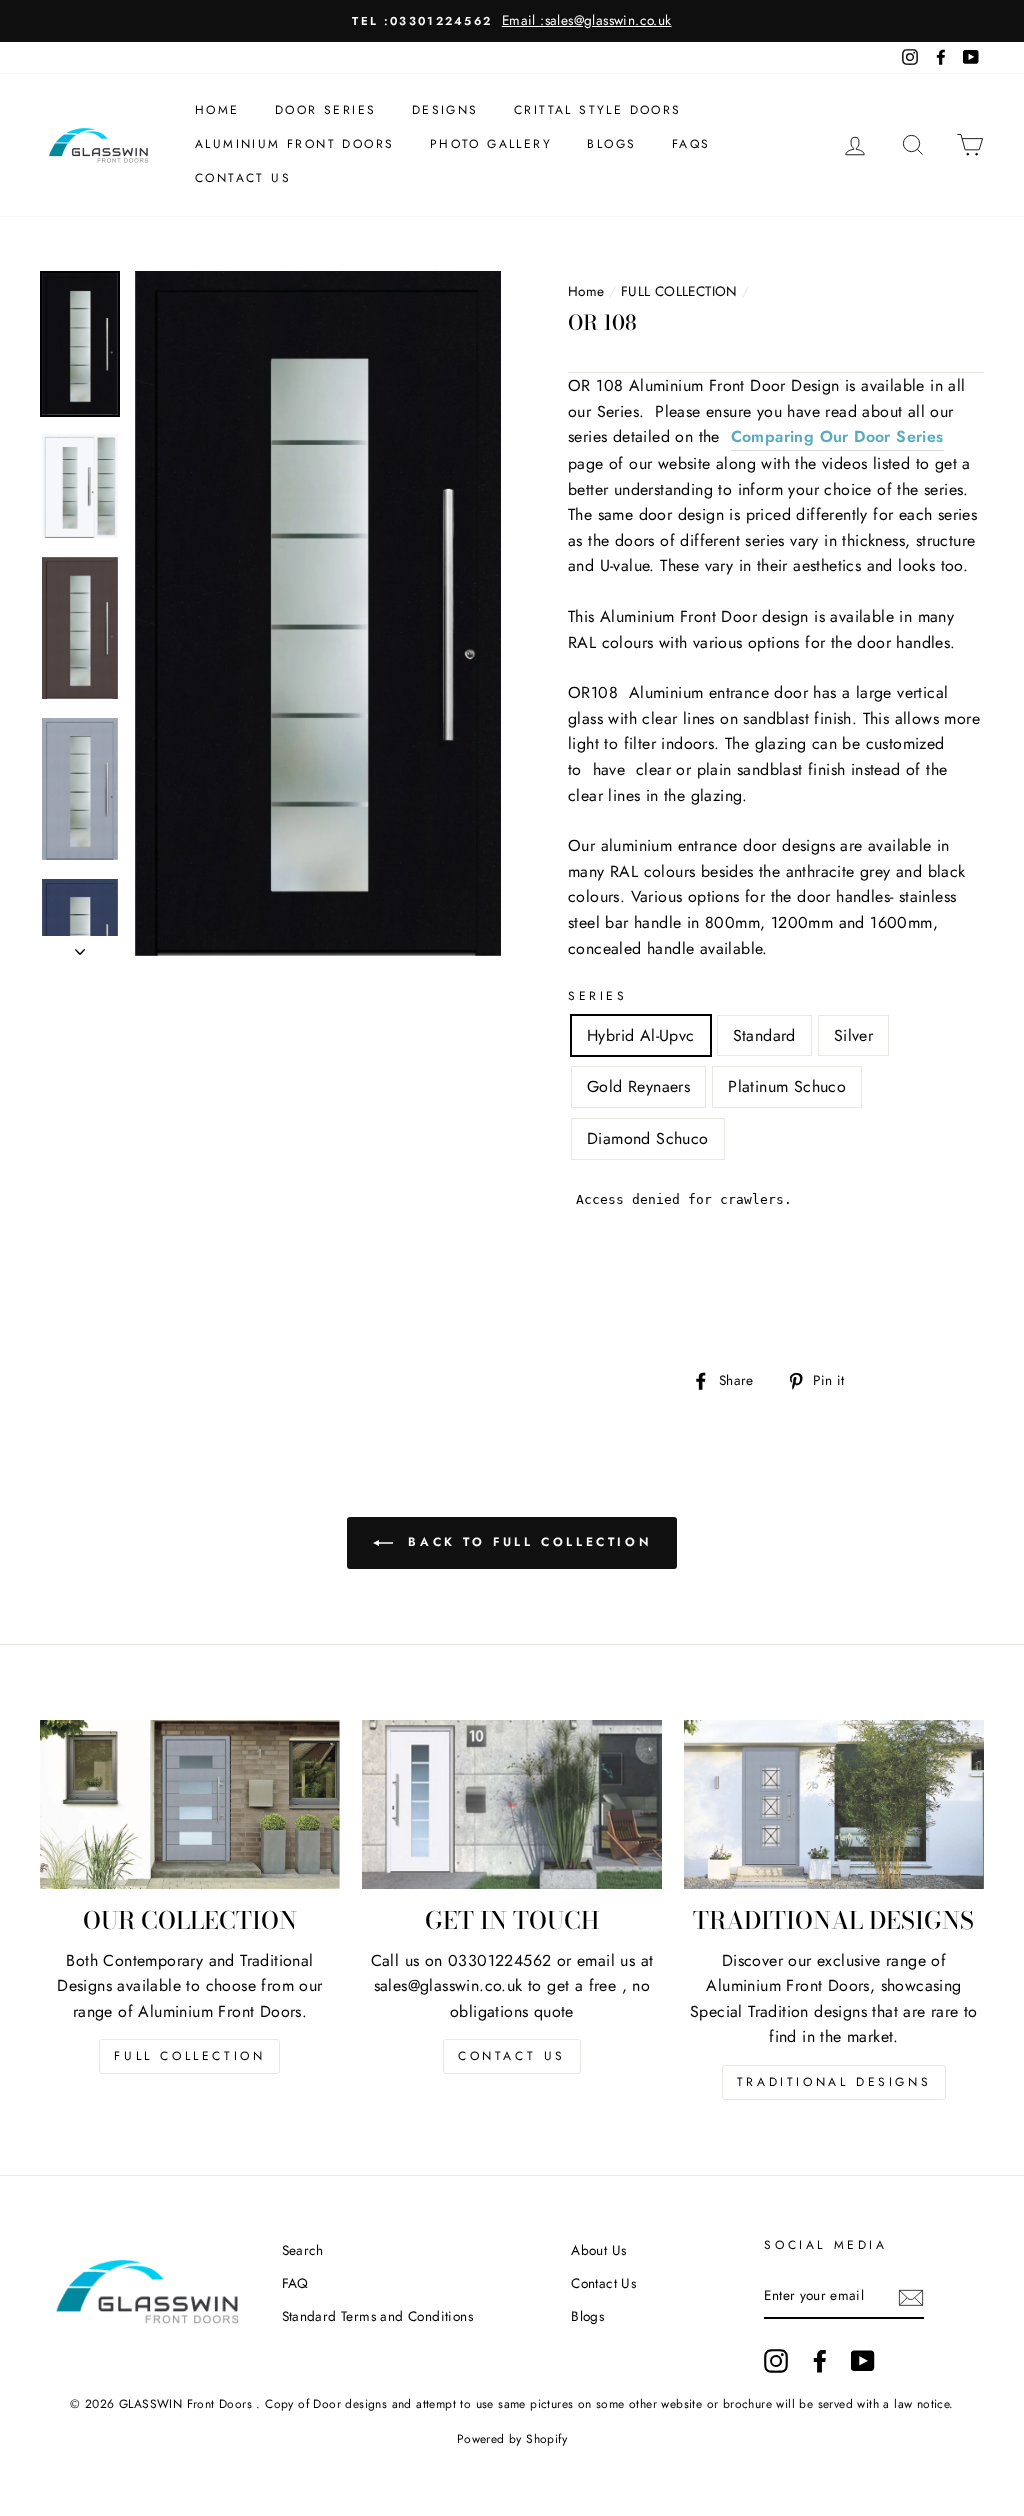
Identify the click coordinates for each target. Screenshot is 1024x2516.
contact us (512, 2056)
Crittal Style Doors (598, 110)
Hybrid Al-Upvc (641, 1035)
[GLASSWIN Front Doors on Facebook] (820, 2361)
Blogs (611, 144)
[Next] (80, 946)
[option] (512, 21)
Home (217, 110)
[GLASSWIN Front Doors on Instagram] (776, 2361)
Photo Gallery (491, 144)
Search (303, 2250)
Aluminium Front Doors (294, 144)
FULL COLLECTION (679, 291)
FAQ (295, 2283)
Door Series (325, 110)
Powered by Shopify (512, 2439)
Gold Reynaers (638, 1086)
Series (598, 996)
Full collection (189, 2056)
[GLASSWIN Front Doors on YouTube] (863, 2361)
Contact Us (243, 178)
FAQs (691, 144)
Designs (445, 110)
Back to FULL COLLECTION (526, 1542)
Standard (764, 1035)
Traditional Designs (834, 2082)
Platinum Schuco (787, 1086)
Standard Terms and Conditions (378, 2316)
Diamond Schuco (648, 1138)
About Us (598, 2250)
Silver (853, 1035)
